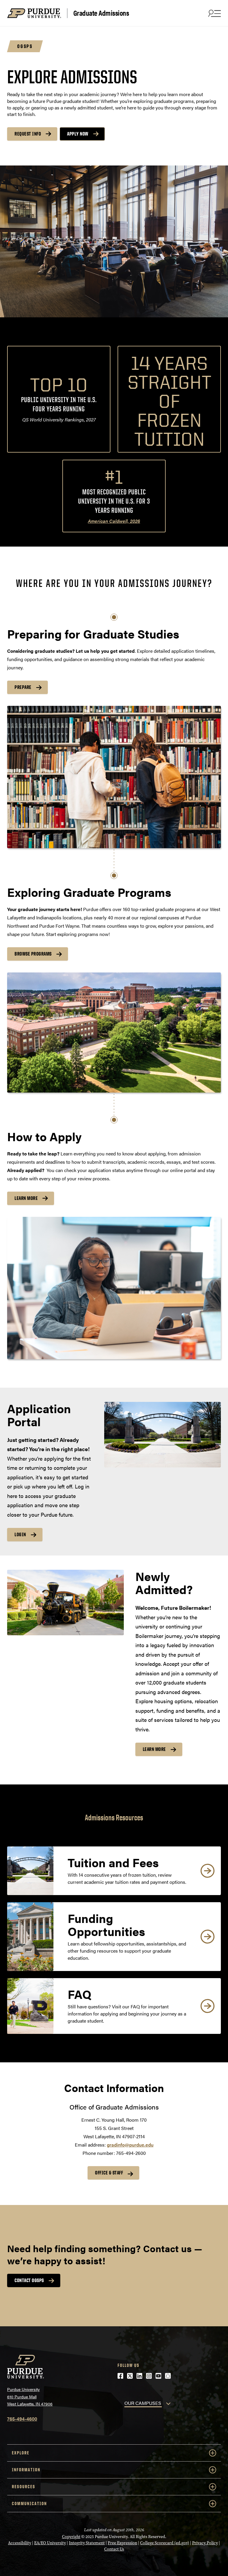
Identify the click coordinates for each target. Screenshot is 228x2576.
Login (20, 1534)
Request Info (28, 134)
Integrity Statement (87, 2543)
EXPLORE (21, 2453)
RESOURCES (24, 2487)
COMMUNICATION (29, 2503)
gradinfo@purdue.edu (130, 2145)
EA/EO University (50, 2543)
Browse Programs (33, 954)
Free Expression (122, 2543)
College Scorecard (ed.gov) (165, 2543)
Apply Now (78, 134)
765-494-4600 (22, 2419)
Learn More (26, 1198)
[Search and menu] (214, 13)
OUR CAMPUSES (143, 2403)
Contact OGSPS (29, 2280)
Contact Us (114, 2549)
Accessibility (20, 2543)
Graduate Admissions (101, 13)
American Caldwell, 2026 (114, 521)
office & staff (109, 2173)
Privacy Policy (205, 2543)
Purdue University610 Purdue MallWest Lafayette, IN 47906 (30, 2396)
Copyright (71, 2537)
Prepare (23, 687)
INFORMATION (26, 2470)
